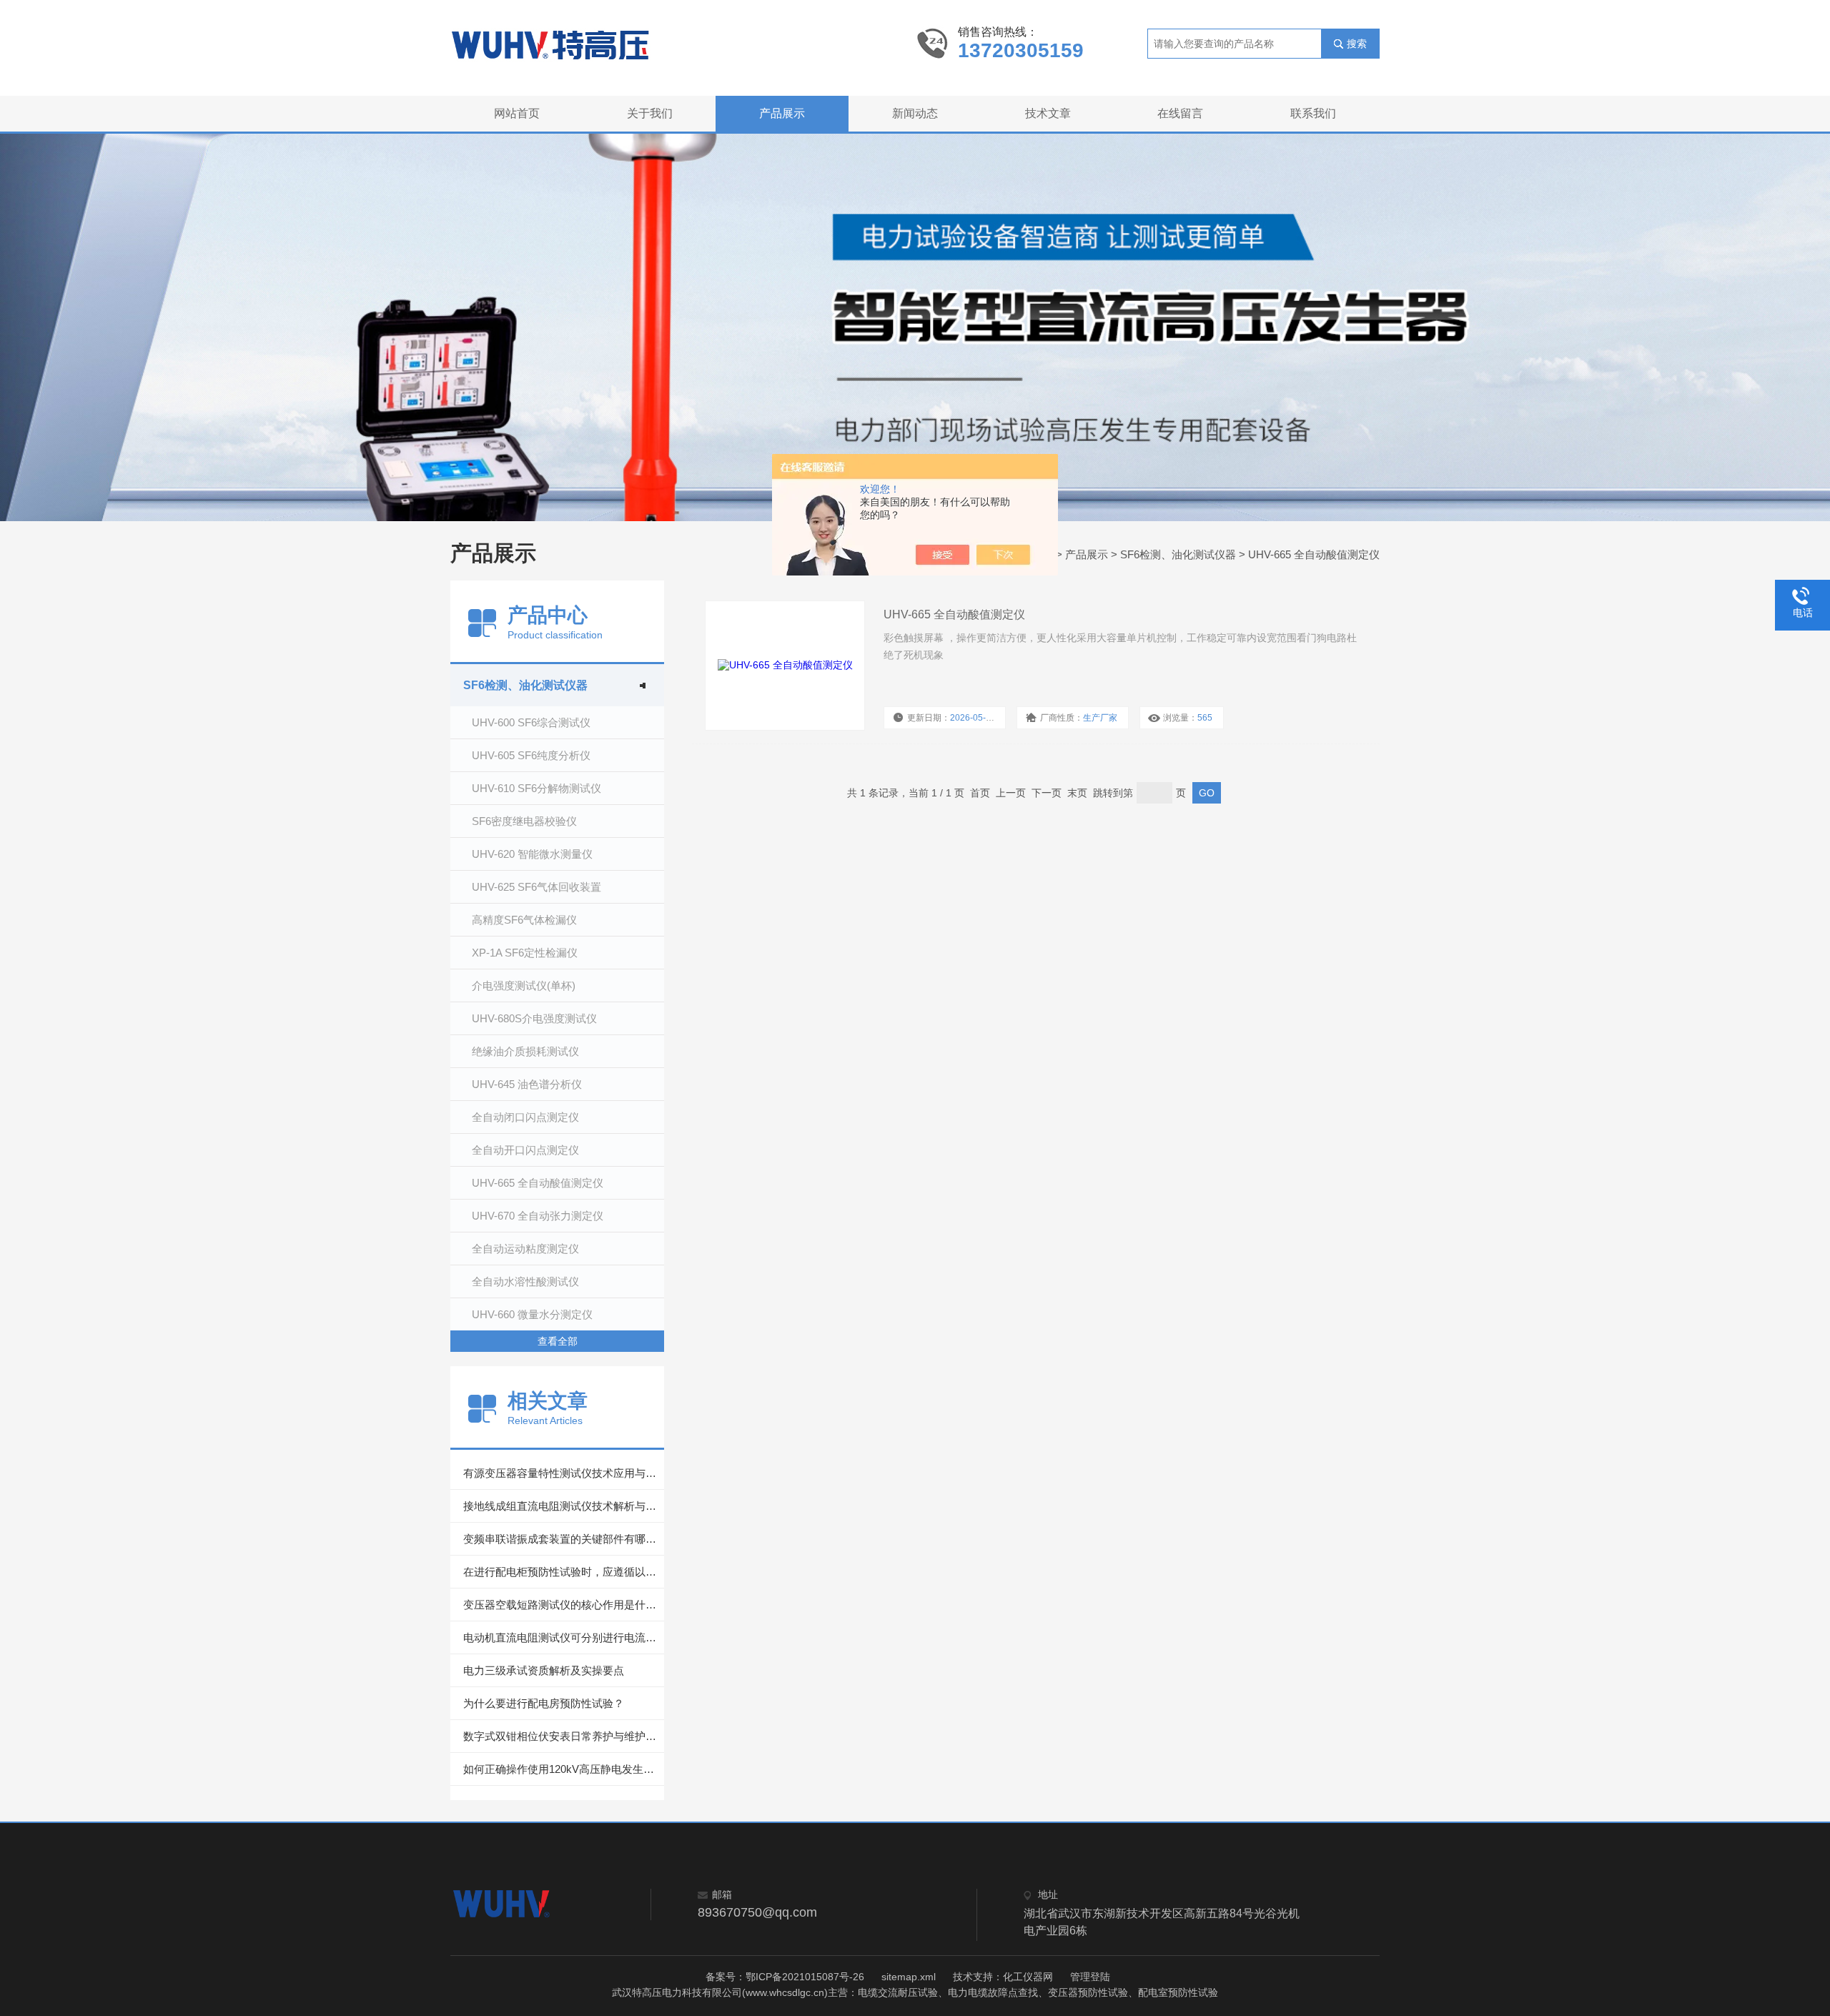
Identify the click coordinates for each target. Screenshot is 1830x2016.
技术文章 (1048, 113)
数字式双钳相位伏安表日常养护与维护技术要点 (564, 1736)
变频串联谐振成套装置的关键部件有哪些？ (564, 1539)
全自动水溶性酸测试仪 (525, 1281)
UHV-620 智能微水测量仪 (532, 854)
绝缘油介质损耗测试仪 (525, 1051)
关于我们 (650, 113)
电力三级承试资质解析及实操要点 (544, 1670)
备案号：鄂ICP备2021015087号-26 (785, 1977)
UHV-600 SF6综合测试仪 (531, 722)
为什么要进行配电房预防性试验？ (544, 1703)
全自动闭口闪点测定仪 (525, 1117)
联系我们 (1313, 113)
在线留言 (1180, 113)
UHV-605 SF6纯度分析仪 (531, 755)
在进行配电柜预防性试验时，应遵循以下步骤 (564, 1572)
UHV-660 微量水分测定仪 (532, 1314)
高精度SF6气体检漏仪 (524, 920)
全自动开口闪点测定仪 (525, 1150)
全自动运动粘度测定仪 (525, 1249)
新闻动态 (915, 113)
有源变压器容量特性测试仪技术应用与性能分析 (564, 1473)
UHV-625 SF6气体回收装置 (536, 887)
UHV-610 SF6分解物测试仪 (536, 788)
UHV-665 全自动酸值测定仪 (1314, 554)
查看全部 (558, 1341)
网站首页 (517, 113)
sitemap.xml (909, 1977)
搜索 (1357, 44)
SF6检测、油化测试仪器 (1178, 554)
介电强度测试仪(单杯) (524, 985)
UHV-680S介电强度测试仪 (534, 1018)
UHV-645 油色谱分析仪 (527, 1084)
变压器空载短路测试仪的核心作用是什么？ (564, 1605)
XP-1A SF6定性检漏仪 (525, 953)
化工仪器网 (1028, 1977)
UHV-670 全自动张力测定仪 (538, 1216)
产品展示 (782, 113)
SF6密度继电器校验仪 (524, 821)
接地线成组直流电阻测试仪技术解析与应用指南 (564, 1506)
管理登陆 (1090, 1977)
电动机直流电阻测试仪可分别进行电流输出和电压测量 (564, 1637)
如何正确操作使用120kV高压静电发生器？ (564, 1769)
